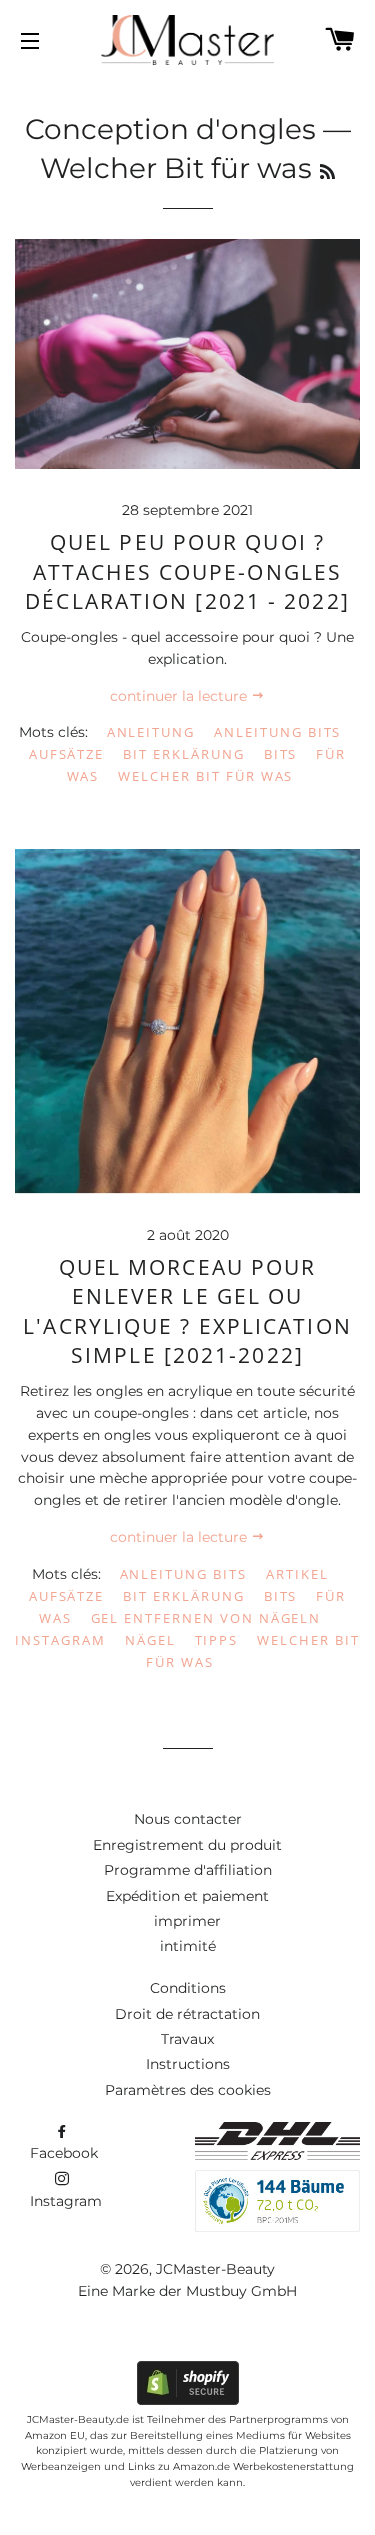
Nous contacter (188, 1819)
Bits (281, 754)
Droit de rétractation (187, 2014)
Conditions (188, 1988)
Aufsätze (67, 754)
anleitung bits (277, 732)
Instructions (188, 2064)
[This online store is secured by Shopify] (188, 2400)
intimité (188, 1946)
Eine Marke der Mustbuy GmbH (187, 2291)
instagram (60, 1640)
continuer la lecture (180, 696)
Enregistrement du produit (187, 1845)
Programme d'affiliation (188, 1870)
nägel (150, 1640)
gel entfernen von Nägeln (206, 1618)
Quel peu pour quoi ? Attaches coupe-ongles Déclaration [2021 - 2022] (187, 571)
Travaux (187, 2039)
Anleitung (151, 732)
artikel (297, 1574)
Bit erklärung (183, 754)
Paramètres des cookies (188, 2090)
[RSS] (327, 172)
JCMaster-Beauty (215, 2269)
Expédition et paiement (187, 1896)
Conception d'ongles (170, 129)
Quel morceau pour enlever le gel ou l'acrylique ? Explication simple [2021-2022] (187, 1311)
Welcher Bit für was (205, 776)
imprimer (187, 1921)
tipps (217, 1640)
